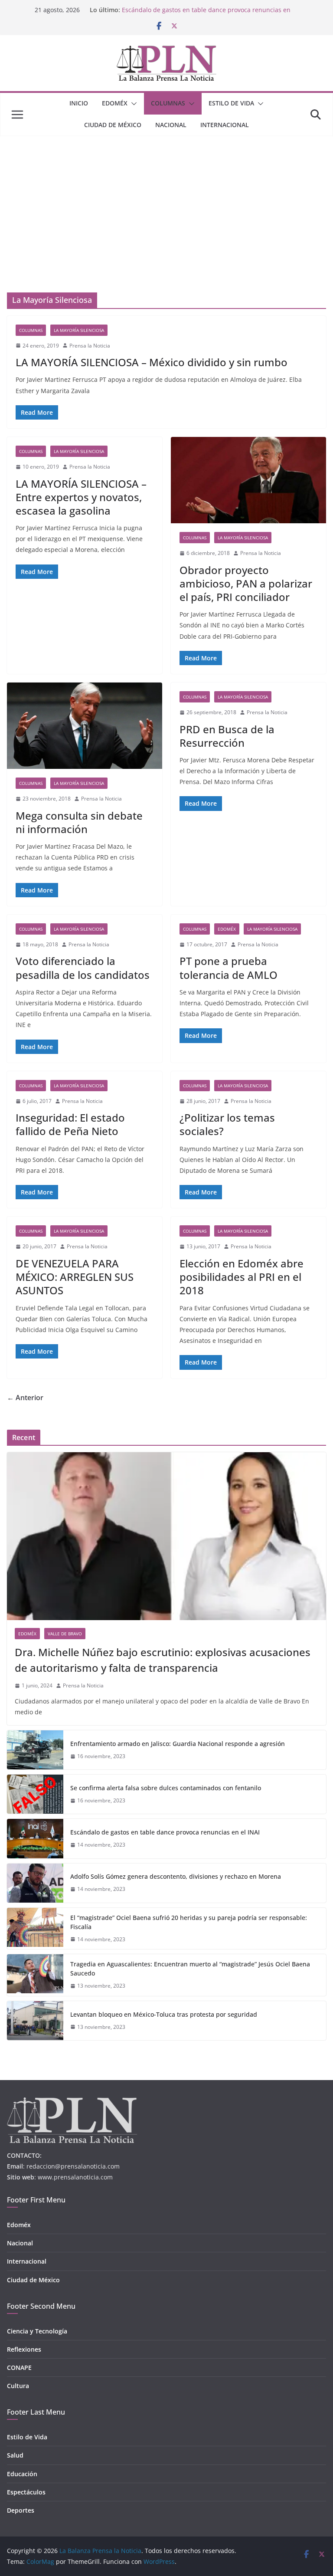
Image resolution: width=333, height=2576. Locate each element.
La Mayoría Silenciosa (79, 330)
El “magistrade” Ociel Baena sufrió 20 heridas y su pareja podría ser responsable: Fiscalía (189, 1922)
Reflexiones (24, 2349)
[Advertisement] (166, 201)
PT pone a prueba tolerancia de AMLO (229, 968)
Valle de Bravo (65, 1634)
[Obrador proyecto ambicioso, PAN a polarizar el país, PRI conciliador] (248, 480)
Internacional (225, 125)
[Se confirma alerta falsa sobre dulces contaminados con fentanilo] (35, 1794)
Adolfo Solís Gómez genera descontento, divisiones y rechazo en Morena (176, 1876)
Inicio (79, 103)
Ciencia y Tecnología (37, 2331)
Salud (15, 2455)
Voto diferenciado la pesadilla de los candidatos (83, 968)
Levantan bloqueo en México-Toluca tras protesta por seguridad (164, 2014)
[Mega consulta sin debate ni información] (85, 726)
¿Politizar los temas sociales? (227, 1124)
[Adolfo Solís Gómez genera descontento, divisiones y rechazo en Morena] (35, 1883)
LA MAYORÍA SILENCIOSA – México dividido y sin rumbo (152, 362)
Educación (22, 2474)
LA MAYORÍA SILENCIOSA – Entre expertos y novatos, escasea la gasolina (81, 497)
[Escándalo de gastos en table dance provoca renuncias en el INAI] (35, 1838)
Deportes (21, 2510)
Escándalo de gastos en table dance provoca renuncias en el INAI (165, 1832)
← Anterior (25, 1398)
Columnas (168, 103)
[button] (132, 104)
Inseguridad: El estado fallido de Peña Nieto (70, 1124)
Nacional (171, 125)
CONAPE (19, 2368)
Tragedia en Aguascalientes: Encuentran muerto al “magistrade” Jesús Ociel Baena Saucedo (190, 1969)
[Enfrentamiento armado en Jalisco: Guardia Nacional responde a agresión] (35, 1750)
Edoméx (115, 103)
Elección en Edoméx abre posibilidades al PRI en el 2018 (242, 1277)
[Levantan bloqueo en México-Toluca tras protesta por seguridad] (35, 2021)
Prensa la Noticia (90, 346)
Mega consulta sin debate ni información (79, 822)
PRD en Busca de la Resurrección (227, 736)
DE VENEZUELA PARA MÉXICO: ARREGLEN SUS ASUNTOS (75, 1277)
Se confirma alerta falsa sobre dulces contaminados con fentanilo (166, 1788)
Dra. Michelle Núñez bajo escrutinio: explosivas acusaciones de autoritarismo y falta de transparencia (163, 1660)
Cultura (18, 2386)
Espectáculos (26, 2492)
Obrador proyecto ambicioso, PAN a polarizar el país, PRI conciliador (246, 583)
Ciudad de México (113, 125)
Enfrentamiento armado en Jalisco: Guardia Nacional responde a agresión (178, 1744)
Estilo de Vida (231, 103)
